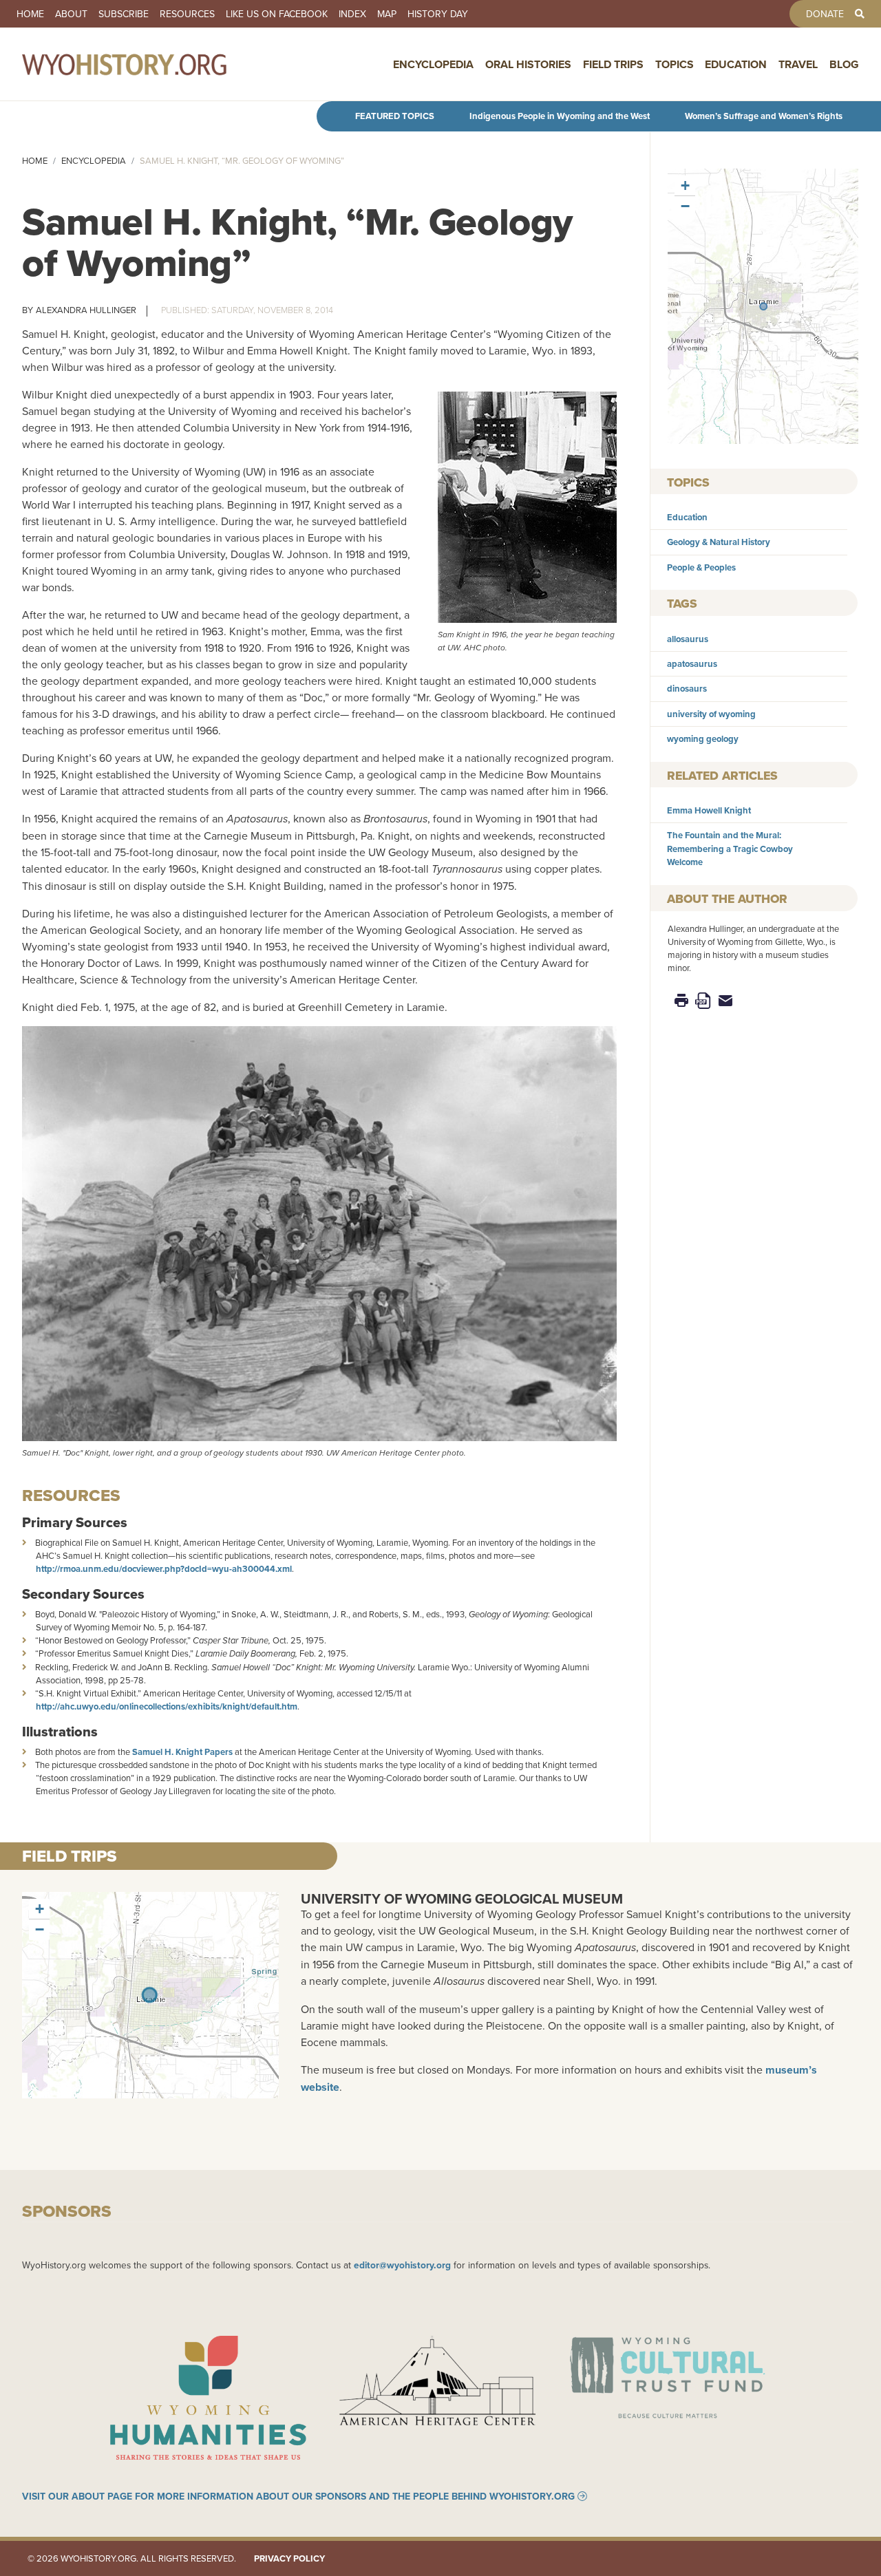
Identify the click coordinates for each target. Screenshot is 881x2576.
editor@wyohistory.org (402, 2265)
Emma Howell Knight (709, 810)
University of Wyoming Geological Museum (462, 1898)
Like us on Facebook (277, 14)
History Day (438, 14)
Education (736, 64)
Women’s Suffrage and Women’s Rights (764, 116)
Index (352, 14)
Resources (187, 14)
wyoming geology (703, 739)
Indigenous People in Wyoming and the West (560, 116)
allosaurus (688, 639)
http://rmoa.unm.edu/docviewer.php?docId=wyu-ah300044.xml (164, 1569)
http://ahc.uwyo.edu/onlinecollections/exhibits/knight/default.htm (167, 1706)
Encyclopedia (433, 64)
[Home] (154, 64)
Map (387, 14)
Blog (844, 64)
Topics (675, 64)
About (71, 14)
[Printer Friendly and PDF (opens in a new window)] (703, 1000)
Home (30, 14)
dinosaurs (687, 689)
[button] (763, 306)
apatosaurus (692, 664)
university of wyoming (711, 714)
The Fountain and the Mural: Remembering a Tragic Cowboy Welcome (730, 848)
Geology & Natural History (719, 542)
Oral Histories (528, 64)
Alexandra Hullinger (86, 310)
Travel (798, 64)
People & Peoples (701, 567)
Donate (825, 14)
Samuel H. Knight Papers (182, 1752)
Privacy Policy (289, 2558)
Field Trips (613, 64)
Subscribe (124, 14)
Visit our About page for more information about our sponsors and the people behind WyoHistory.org (298, 2496)
